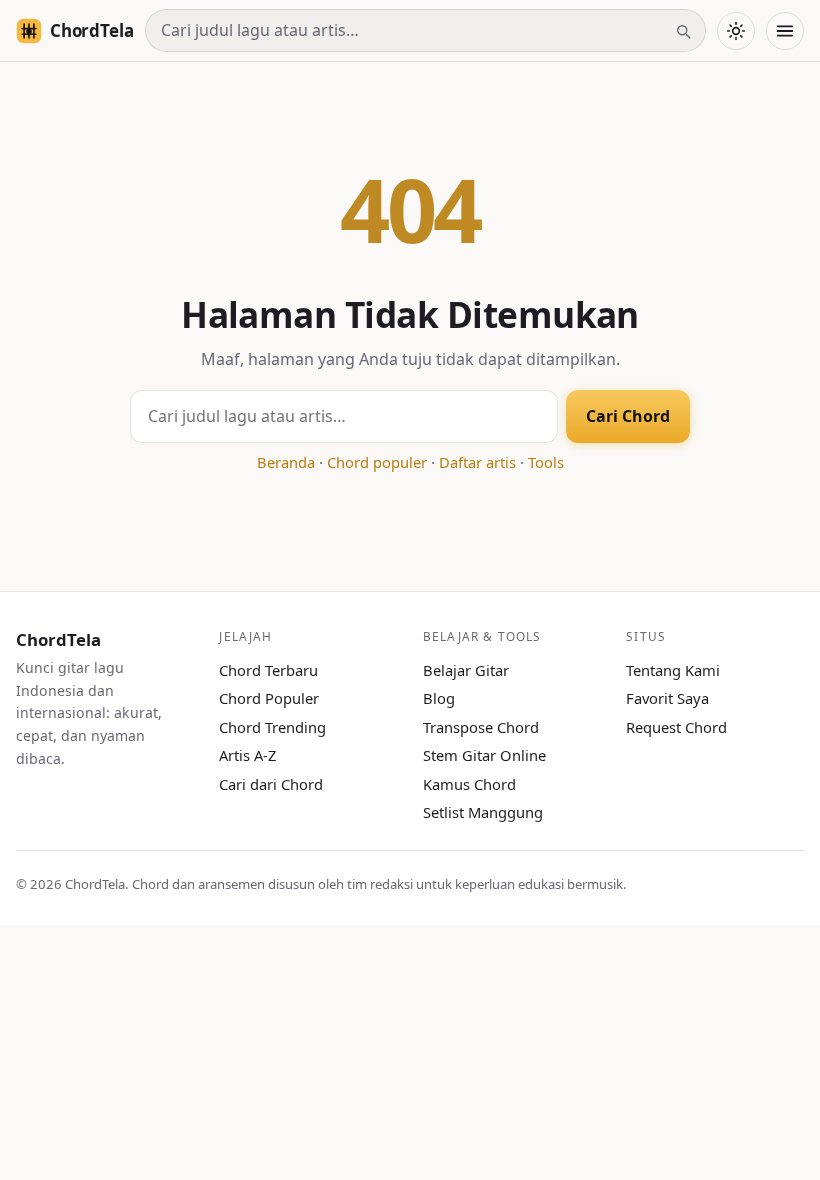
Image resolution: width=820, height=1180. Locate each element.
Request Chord (676, 727)
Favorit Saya (667, 698)
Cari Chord (628, 416)
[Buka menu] (785, 31)
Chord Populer (269, 698)
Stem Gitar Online (484, 755)
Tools (546, 462)
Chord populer (377, 462)
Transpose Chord (481, 727)
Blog (439, 698)
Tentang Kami (673, 670)
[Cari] (683, 31)
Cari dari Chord (271, 784)
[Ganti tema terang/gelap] (736, 31)
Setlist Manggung (483, 812)
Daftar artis (477, 462)
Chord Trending (272, 727)
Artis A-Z (247, 755)
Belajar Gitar (466, 670)
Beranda (286, 462)
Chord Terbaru (268, 670)
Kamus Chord (469, 784)
